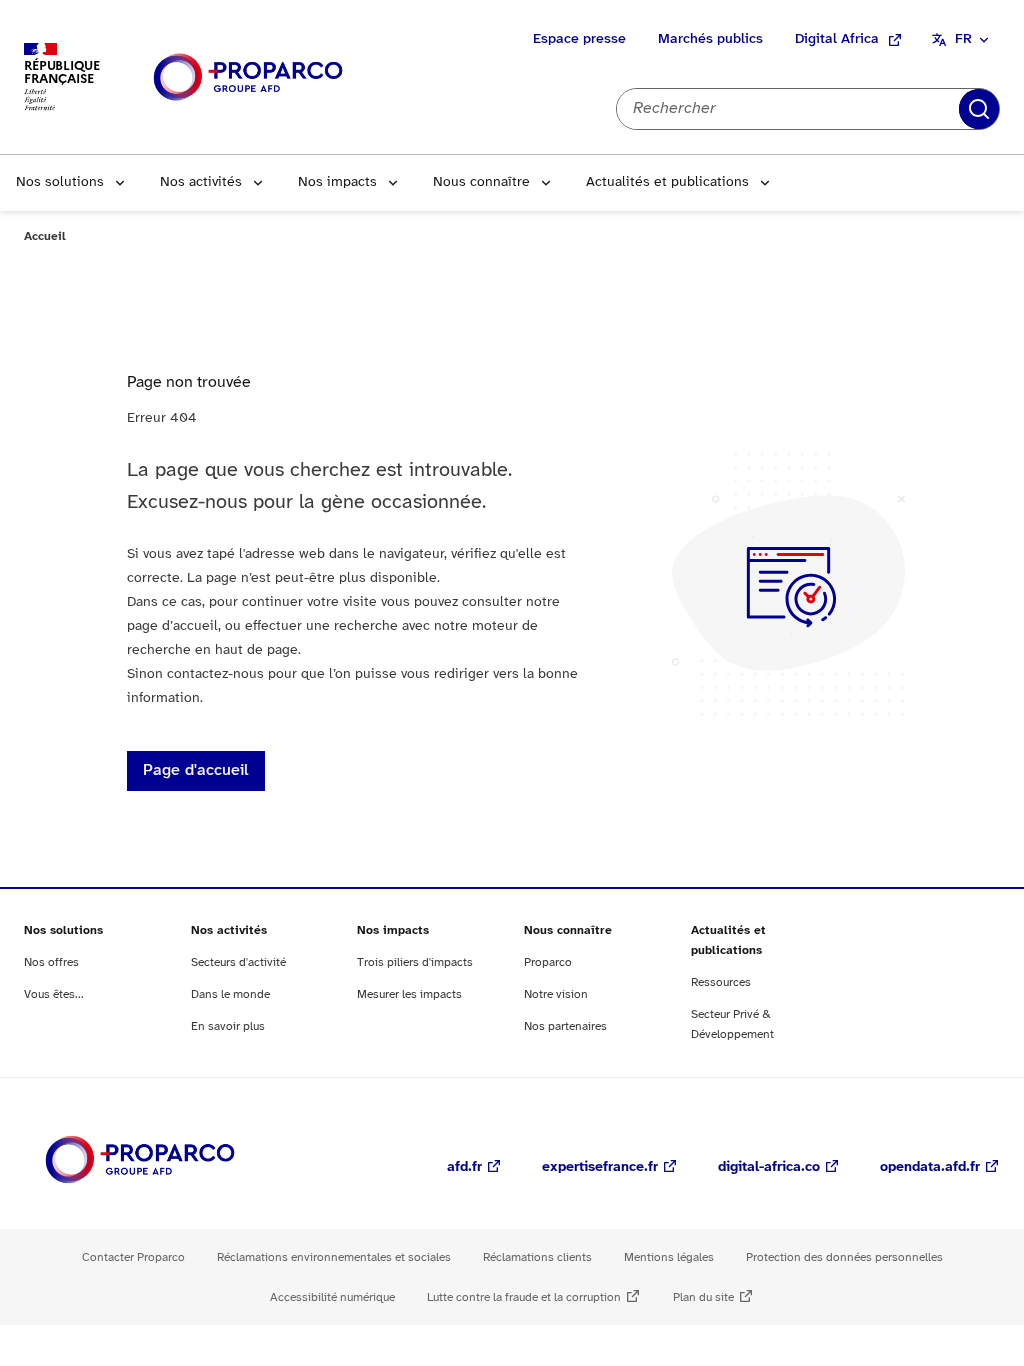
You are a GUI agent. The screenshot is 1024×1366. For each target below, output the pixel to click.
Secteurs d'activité (238, 962)
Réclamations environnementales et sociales (334, 1257)
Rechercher (979, 109)
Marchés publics (710, 39)
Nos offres (51, 962)
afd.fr (464, 1167)
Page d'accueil (196, 770)
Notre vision (556, 994)
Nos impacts (337, 182)
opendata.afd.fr (930, 1167)
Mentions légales (669, 1257)
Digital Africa (837, 39)
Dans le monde (230, 994)
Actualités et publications (667, 182)
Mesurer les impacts (409, 994)
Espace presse (579, 39)
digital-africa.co (769, 1167)
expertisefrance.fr (600, 1167)
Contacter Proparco (133, 1257)
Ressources (721, 982)
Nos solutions (60, 182)
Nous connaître (481, 182)
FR (963, 39)
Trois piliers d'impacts (415, 962)
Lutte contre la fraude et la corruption (524, 1297)
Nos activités (201, 182)
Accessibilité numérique (332, 1297)
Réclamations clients (537, 1257)
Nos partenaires (565, 1026)
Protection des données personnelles (844, 1257)
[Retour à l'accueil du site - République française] (248, 77)
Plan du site (703, 1297)
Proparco (548, 962)
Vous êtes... (54, 994)
